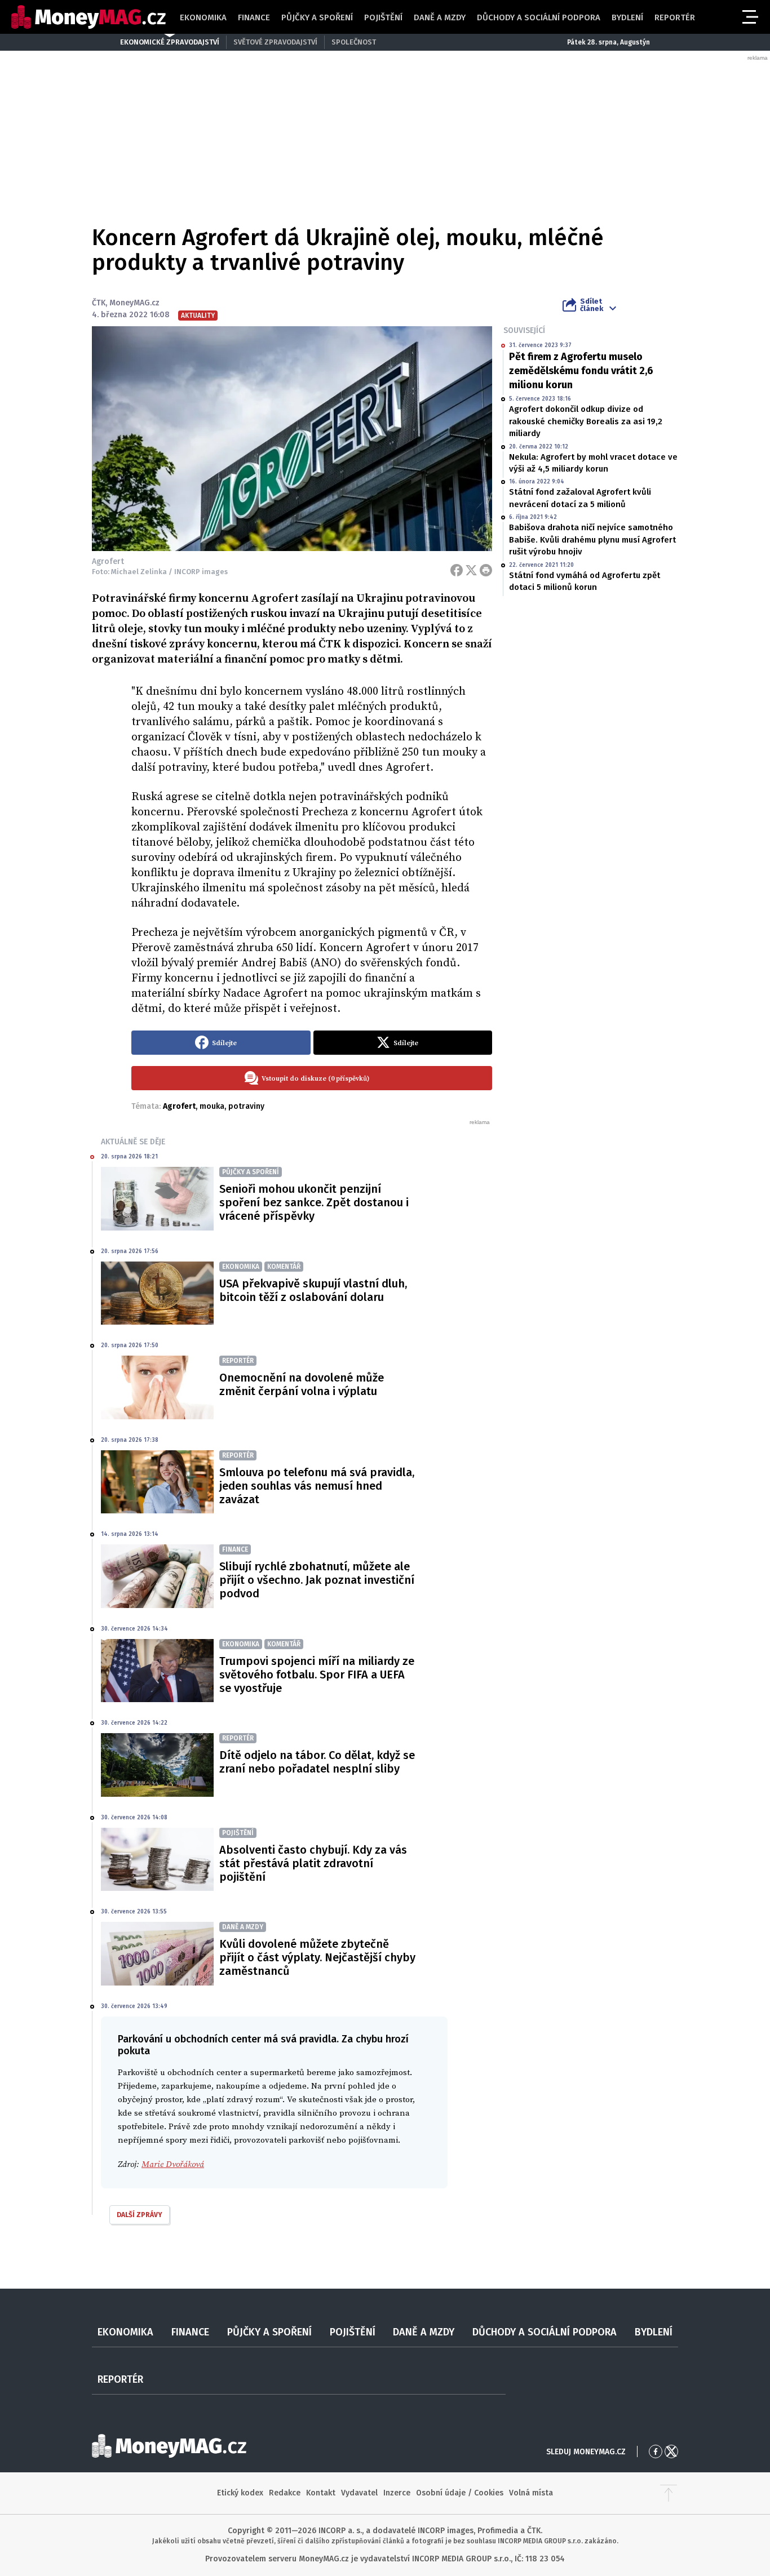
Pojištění (383, 17)
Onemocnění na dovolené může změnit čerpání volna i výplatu (302, 1384)
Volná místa (531, 2493)
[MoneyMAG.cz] (88, 17)
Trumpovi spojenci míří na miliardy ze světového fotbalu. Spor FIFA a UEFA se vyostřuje (317, 1675)
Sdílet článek (592, 305)
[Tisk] (486, 570)
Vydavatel (359, 2493)
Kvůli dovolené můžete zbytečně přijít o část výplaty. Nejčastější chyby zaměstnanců (317, 1957)
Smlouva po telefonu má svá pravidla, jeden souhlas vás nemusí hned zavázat (317, 1486)
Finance (254, 17)
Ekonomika (203, 17)
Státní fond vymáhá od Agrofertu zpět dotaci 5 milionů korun (585, 581)
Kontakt (321, 2493)
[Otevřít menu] (749, 17)
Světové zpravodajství (275, 42)
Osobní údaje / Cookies (460, 2493)
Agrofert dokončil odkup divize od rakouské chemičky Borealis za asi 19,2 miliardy (586, 421)
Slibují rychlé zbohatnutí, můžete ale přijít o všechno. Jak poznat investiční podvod (317, 1580)
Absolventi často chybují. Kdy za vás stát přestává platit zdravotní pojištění (313, 1863)
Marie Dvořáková (173, 2164)
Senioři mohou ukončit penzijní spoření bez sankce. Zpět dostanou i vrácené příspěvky (314, 1202)
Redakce (285, 2493)
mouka (212, 1106)
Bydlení (627, 17)
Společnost (354, 42)
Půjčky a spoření (317, 17)
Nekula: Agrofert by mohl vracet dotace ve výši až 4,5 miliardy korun (593, 463)
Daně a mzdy (440, 17)
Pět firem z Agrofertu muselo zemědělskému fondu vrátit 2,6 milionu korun (581, 371)
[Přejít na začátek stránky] (669, 2493)
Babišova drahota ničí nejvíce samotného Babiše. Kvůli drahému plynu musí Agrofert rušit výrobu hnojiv (592, 539)
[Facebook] (457, 570)
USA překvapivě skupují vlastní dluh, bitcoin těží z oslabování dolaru (313, 1290)
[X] (471, 570)
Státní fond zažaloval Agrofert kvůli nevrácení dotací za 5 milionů (580, 498)
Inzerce (397, 2493)
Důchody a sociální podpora (539, 17)
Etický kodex (240, 2493)
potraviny (246, 1106)
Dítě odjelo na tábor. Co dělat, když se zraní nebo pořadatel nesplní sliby (317, 1762)
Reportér (675, 17)
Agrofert (179, 1106)
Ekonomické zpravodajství (170, 42)
